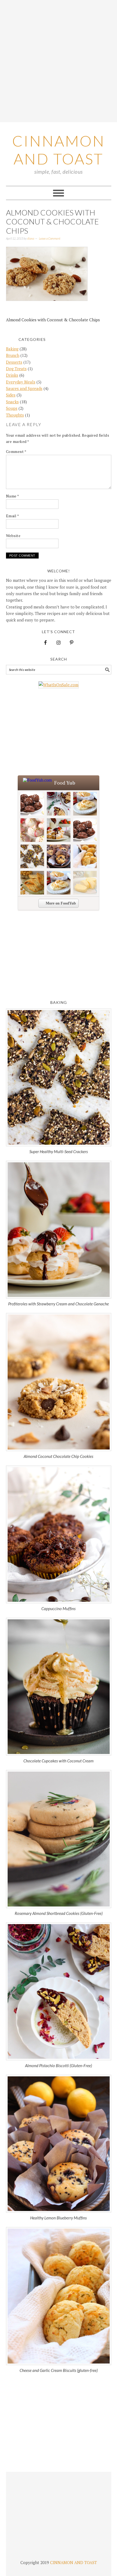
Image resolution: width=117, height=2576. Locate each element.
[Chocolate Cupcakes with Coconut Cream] (59, 1687)
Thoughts (15, 415)
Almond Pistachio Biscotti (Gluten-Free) (59, 2066)
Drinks (12, 375)
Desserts (14, 362)
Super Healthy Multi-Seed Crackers (59, 1151)
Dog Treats (16, 369)
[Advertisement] (59, 61)
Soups (12, 408)
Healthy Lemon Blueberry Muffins (59, 2218)
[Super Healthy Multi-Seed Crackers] (59, 1077)
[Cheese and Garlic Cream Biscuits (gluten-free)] (59, 2296)
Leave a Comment (50, 238)
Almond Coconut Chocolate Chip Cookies (59, 1456)
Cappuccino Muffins (59, 1609)
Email (13, 516)
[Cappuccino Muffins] (59, 1534)
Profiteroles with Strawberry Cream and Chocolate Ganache (59, 1304)
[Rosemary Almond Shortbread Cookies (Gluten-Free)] (59, 1839)
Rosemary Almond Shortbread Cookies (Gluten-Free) (59, 1913)
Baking (12, 349)
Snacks (12, 402)
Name (13, 496)
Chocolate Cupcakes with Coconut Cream (59, 1761)
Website (13, 536)
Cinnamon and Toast (59, 150)
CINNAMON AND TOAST (73, 2562)
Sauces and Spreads (24, 388)
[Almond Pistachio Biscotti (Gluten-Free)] (59, 1991)
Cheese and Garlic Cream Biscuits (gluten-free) (59, 2370)
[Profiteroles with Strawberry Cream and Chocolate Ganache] (59, 1230)
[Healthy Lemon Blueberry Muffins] (59, 2144)
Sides (11, 395)
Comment (16, 451)
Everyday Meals (21, 382)
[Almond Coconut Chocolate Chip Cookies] (59, 1382)
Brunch (13, 355)
